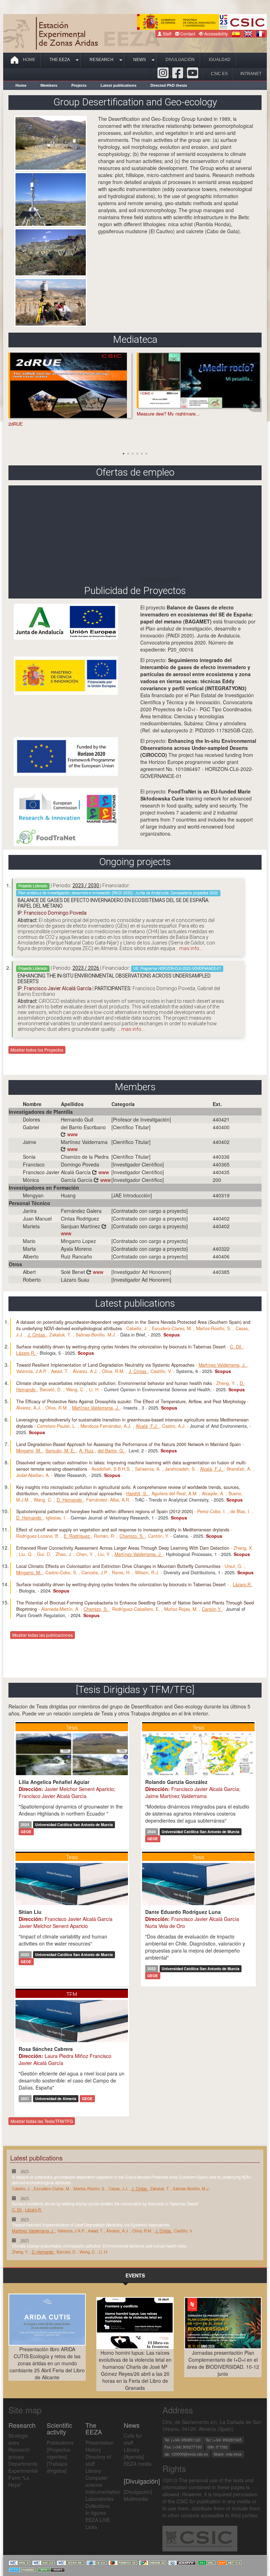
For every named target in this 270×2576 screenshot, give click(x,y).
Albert (29, 1272)
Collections (98, 2506)
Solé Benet (82, 1272)
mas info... (191, 948)
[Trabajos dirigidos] (57, 2467)
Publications (60, 2443)
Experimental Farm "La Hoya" (22, 2478)
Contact (187, 34)
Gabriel (31, 1127)
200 (217, 1180)
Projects (79, 85)
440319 (221, 1195)
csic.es (219, 74)
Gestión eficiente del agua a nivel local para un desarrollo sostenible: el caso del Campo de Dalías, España (72, 2080)
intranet (251, 74)
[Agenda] (134, 2457)
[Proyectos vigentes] (59, 2453)
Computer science (97, 2481)
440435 (221, 1172)
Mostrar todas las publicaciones (43, 1635)
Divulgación (180, 60)
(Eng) (175, 580)
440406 (221, 1256)
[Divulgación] (138, 2492)
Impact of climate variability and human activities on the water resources (63, 1940)
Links (91, 2527)
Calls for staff (133, 2439)
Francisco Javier (41, 1172)
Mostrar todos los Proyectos (37, 1050)
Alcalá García (85, 1172)
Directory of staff (98, 2460)
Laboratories (99, 2499)
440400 (221, 1127)
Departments (22, 2464)
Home (29, 60)
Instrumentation (99, 2492)
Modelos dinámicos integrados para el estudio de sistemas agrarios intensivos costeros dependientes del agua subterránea (197, 1813)
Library (93, 2471)
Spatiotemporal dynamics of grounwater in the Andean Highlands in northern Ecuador (71, 1810)
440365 (221, 1164)
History (93, 2450)
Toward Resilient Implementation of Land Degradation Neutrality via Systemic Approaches (91, 2225)
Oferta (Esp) (154, 580)
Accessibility (216, 34)
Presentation (99, 2443)
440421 (221, 1119)
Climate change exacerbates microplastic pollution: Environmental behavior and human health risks (99, 2246)
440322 (221, 1249)
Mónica (31, 1180)
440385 (221, 1272)
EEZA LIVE (98, 2520)
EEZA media (138, 2464)
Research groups (19, 2453)
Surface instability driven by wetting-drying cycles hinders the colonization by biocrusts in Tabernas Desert (105, 2204)
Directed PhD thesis (169, 85)
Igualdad (220, 60)
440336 (221, 1157)
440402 (221, 1142)
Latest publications (118, 85)
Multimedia (136, 2499)
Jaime (30, 1142)
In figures (96, 2513)
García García (86, 1180)
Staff (166, 34)
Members (49, 85)
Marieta (31, 1226)
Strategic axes (18, 2439)
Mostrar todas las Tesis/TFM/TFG (42, 2121)
